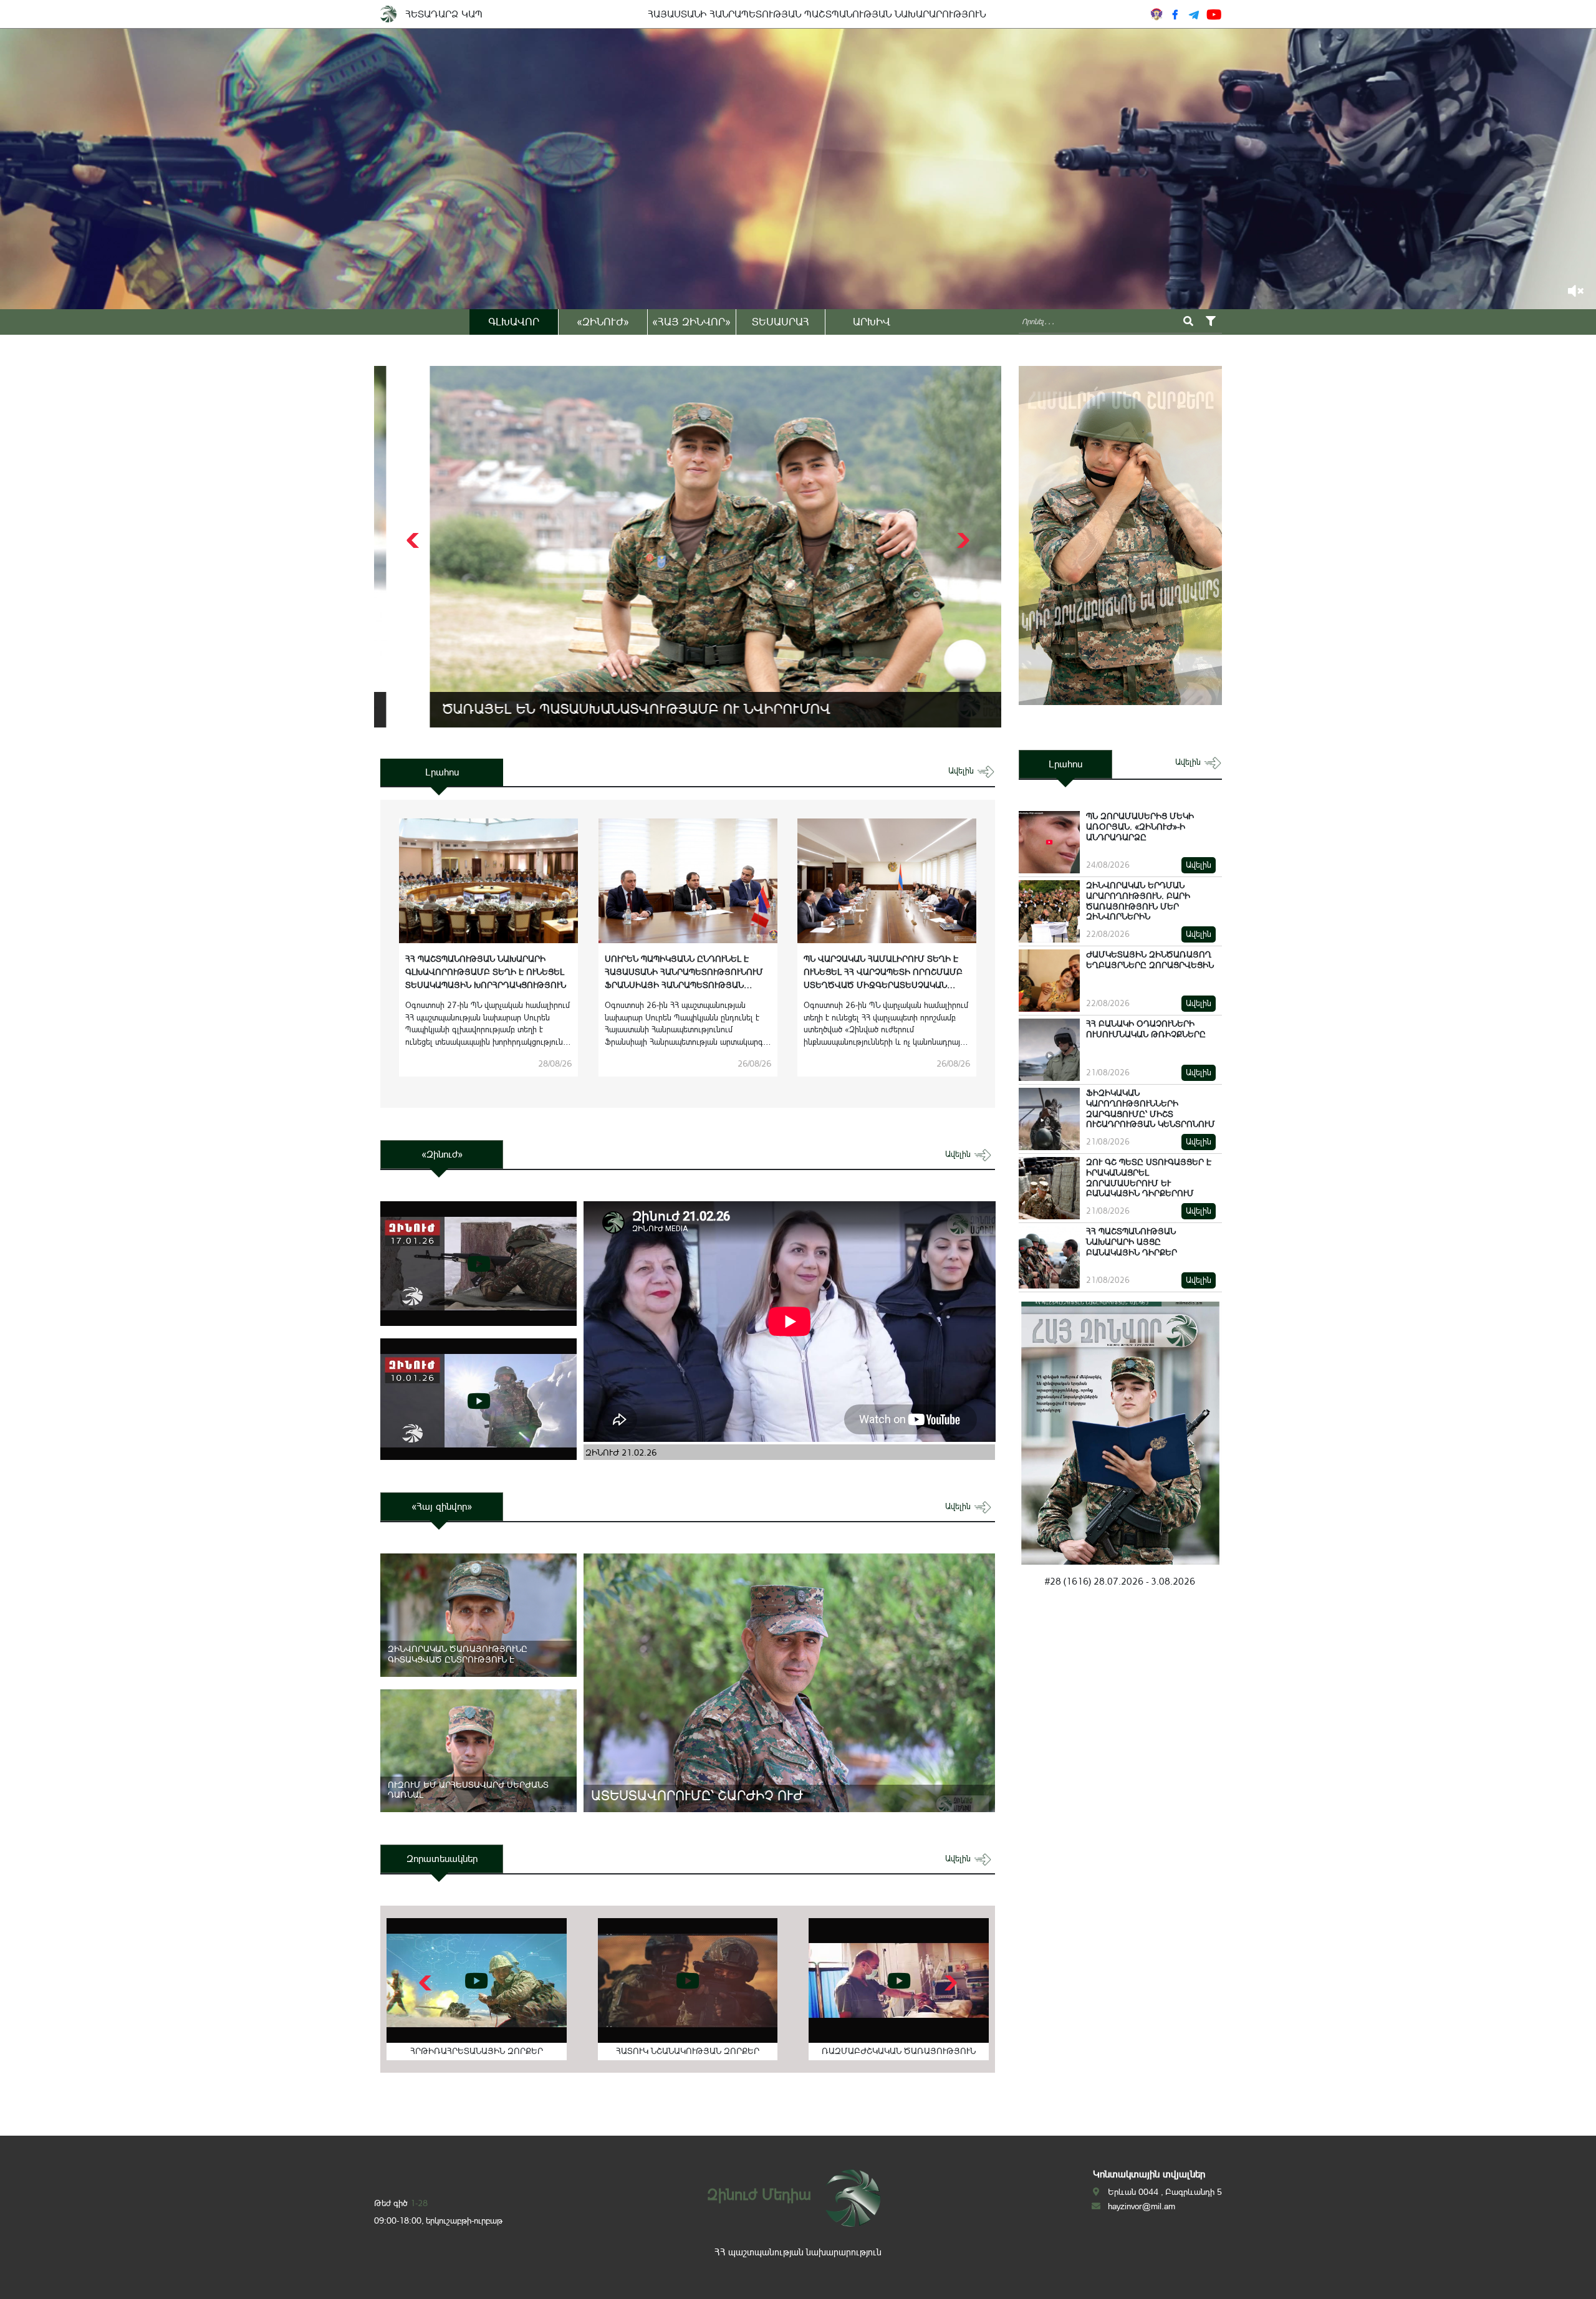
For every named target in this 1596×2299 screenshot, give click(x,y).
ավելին (962, 771)
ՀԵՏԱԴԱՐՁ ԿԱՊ (444, 14)
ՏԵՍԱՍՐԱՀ (781, 322)
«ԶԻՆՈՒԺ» (603, 322)
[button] (962, 540)
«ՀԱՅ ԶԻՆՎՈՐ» (691, 322)
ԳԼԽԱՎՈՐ (514, 322)
